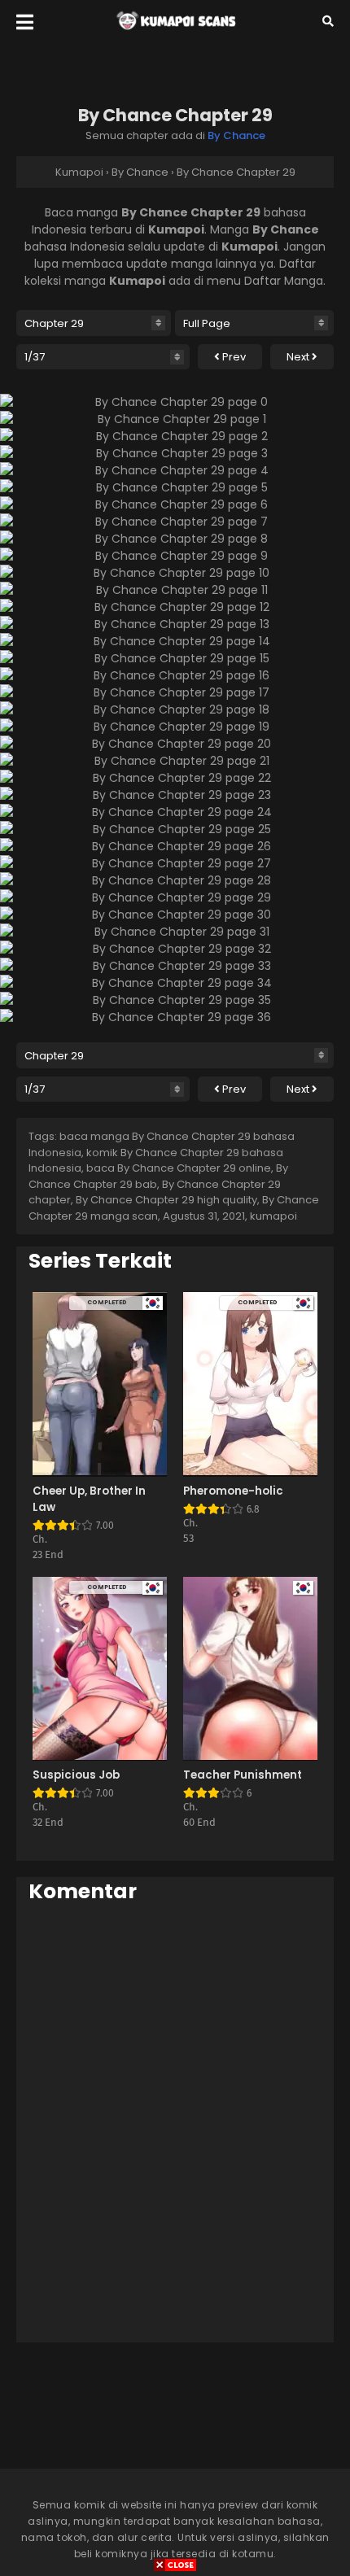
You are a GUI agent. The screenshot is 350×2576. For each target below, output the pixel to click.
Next (299, 357)
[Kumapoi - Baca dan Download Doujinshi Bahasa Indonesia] (175, 33)
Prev (233, 357)
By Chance (236, 135)
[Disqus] (175, 2122)
